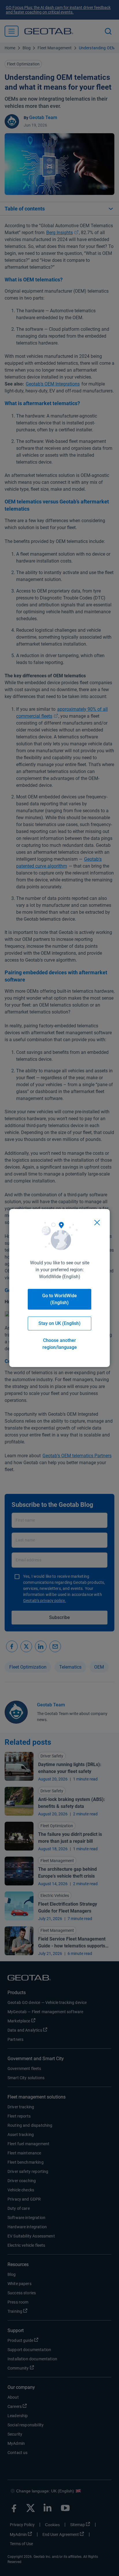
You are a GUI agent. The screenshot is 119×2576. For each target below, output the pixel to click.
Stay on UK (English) (59, 1323)
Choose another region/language (60, 1344)
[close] (97, 1223)
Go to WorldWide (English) (59, 1299)
